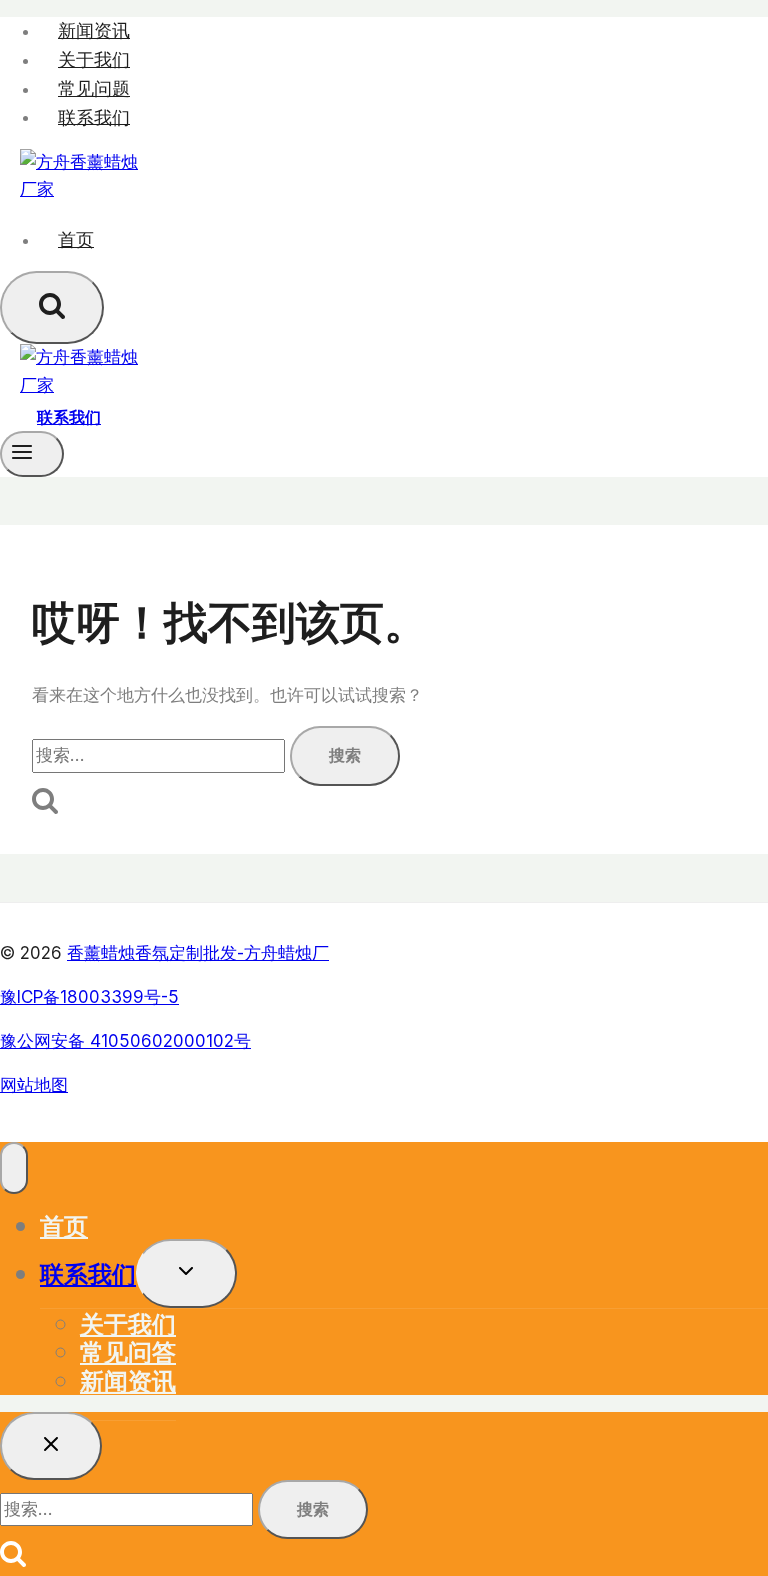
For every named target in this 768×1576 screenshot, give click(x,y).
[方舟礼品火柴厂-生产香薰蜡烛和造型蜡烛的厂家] (80, 189)
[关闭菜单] (14, 1168)
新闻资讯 (94, 30)
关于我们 (94, 59)
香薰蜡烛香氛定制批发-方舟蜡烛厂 (198, 953)
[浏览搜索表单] (52, 307)
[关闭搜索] (51, 1446)
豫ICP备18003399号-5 (89, 997)
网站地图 (34, 1085)
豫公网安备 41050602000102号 (125, 1041)
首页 (76, 239)
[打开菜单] (32, 454)
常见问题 (94, 88)
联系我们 (94, 116)
